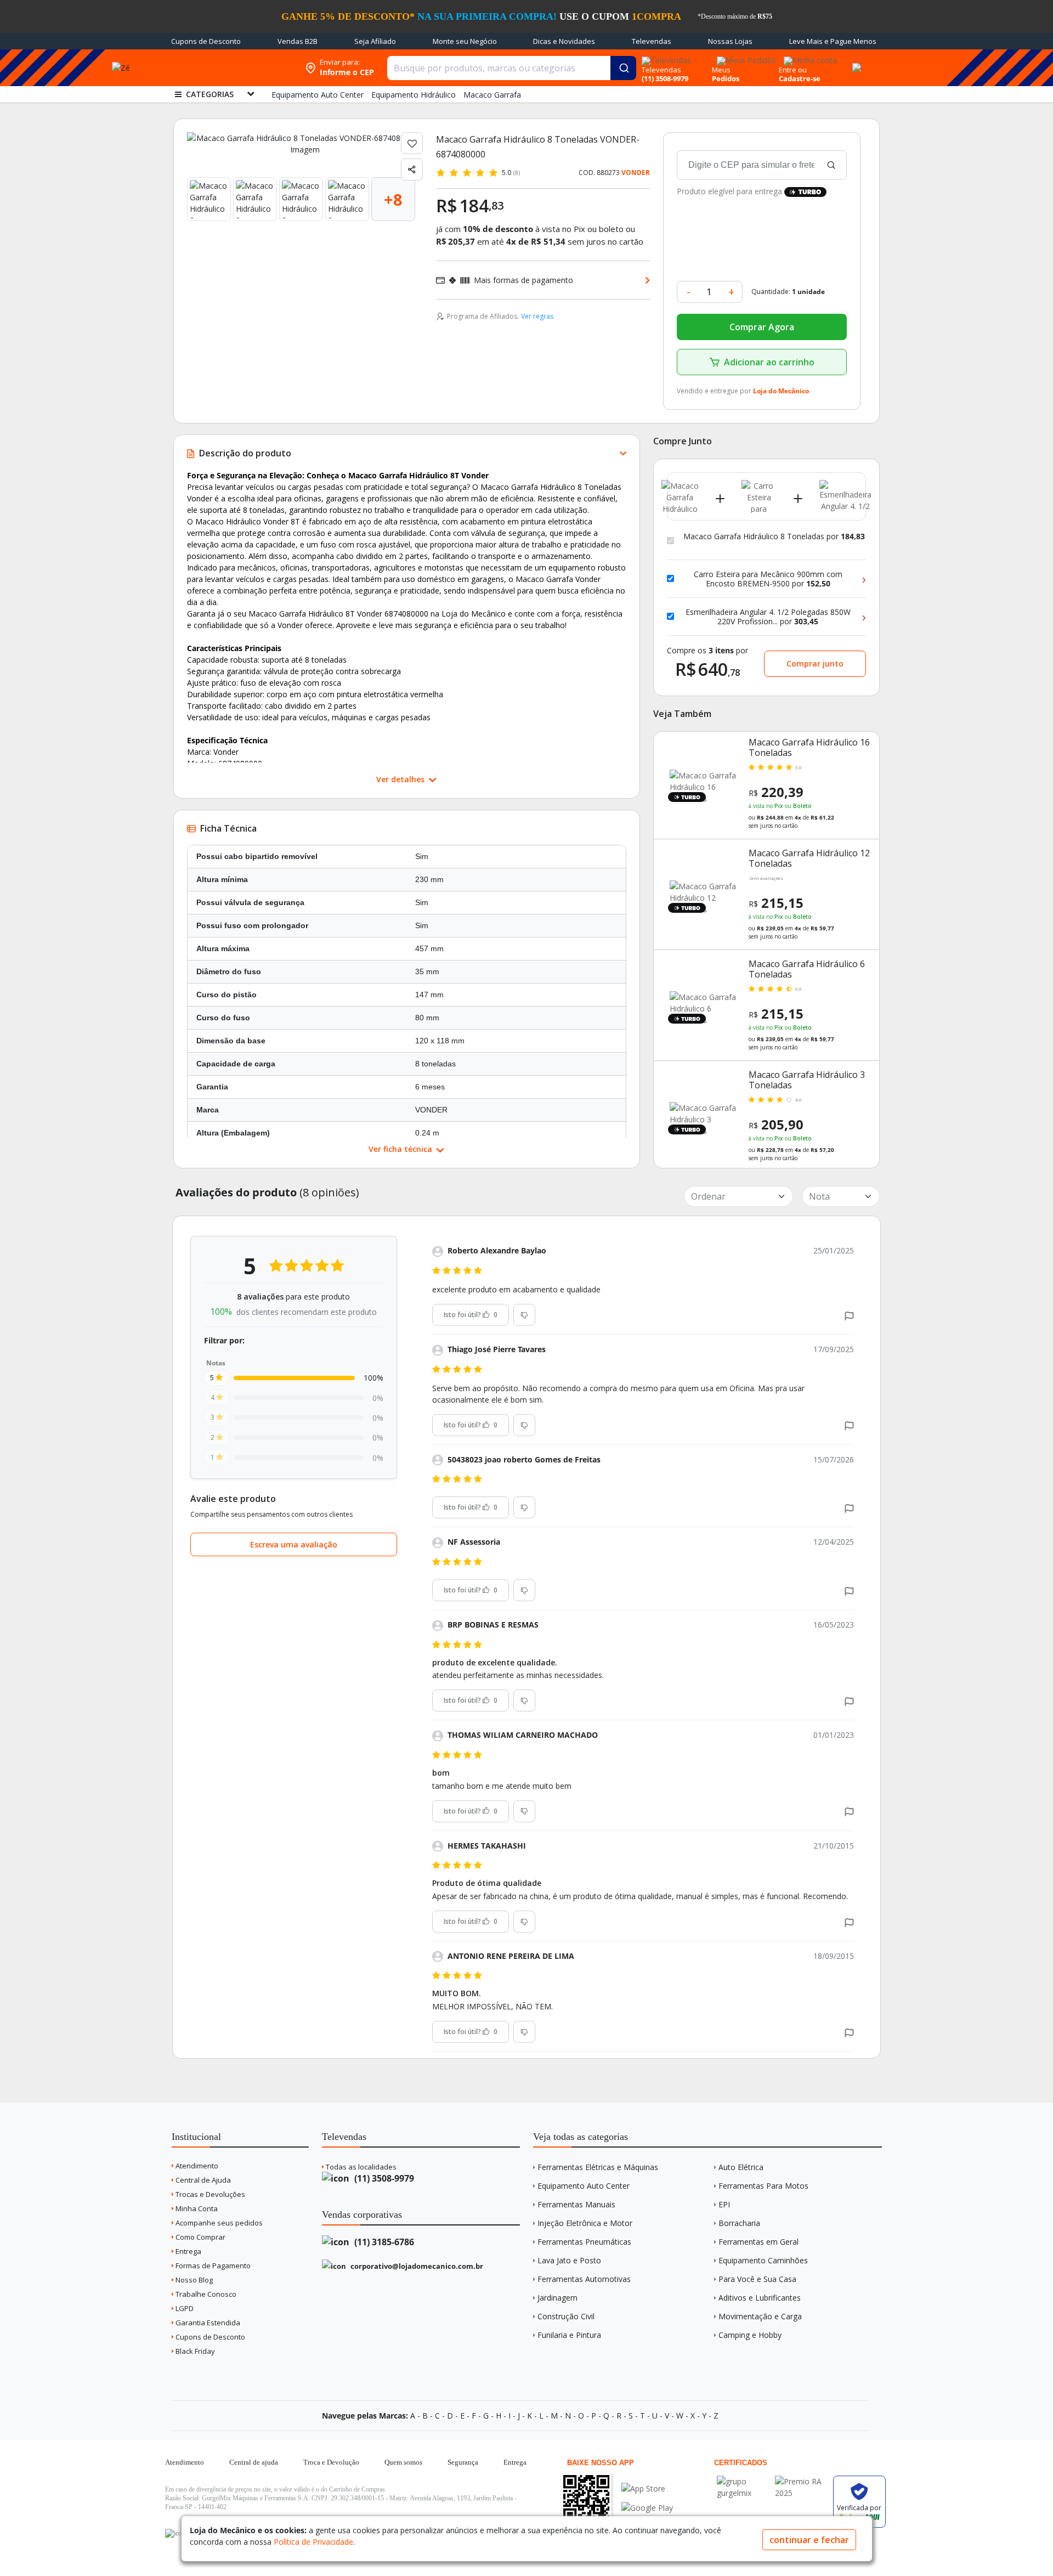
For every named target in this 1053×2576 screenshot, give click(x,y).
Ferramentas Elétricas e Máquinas (598, 2167)
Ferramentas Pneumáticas (584, 2242)
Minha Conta (196, 2208)
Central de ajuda (254, 2462)
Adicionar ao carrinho (769, 362)
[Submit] (623, 68)
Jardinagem (557, 2298)
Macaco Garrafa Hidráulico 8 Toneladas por (774, 536)
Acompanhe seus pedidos (218, 2223)
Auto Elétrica (741, 2167)
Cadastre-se (800, 78)
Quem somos (403, 2462)
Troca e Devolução (331, 2462)
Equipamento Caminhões (763, 2260)
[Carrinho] (855, 61)
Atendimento (196, 2166)
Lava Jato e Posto (569, 2260)
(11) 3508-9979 (383, 2178)
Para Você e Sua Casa (757, 2279)
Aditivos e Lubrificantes (760, 2298)
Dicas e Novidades (564, 41)
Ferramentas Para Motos (763, 2186)
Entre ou (793, 70)
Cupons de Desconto (206, 41)
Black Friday (194, 2351)
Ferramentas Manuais (576, 2204)
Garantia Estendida (207, 2323)
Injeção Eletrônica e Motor (585, 2223)
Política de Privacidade (313, 2542)
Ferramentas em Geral (758, 2242)
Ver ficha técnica (401, 1149)
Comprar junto (815, 663)
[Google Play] (647, 2508)
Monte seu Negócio (465, 41)
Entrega (188, 2251)
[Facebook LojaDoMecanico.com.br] (175, 2533)
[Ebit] (743, 2481)
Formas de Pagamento (212, 2266)
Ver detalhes (401, 779)
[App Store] (647, 2489)
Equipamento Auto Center (584, 2186)
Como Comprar (200, 2237)
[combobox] (512, 68)
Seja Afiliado (375, 41)
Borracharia (739, 2223)
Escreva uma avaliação (294, 1544)
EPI (724, 2204)
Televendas (652, 41)
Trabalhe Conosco (205, 2294)
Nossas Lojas (730, 41)
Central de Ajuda (202, 2180)
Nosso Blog (193, 2280)
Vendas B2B (298, 41)
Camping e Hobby (750, 2335)
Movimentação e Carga (760, 2316)
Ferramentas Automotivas (584, 2279)
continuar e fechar (809, 2540)
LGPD (184, 2308)
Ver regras (537, 316)
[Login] (809, 57)
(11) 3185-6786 (383, 2242)
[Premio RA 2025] (801, 2481)
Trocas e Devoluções (210, 2194)
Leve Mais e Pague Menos (833, 41)
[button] (849, 1315)
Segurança (463, 2462)
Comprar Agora (762, 327)
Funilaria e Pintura (569, 2335)
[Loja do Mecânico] (229, 68)
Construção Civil (566, 2316)
